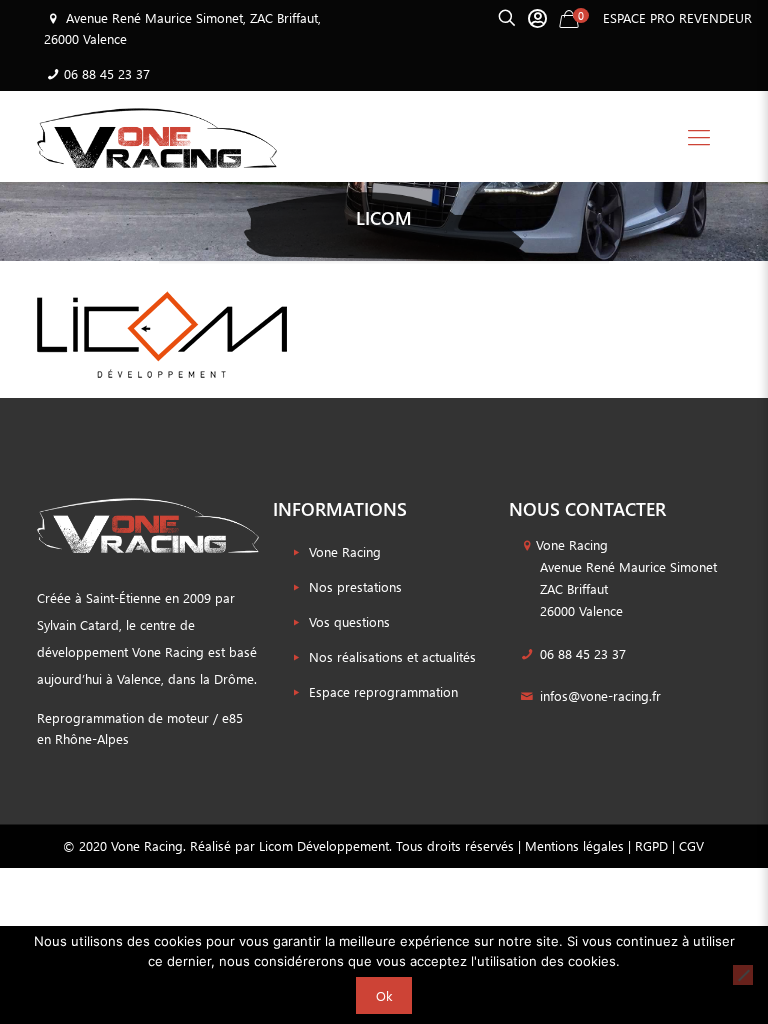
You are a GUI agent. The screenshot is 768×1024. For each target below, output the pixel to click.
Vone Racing (345, 551)
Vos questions (349, 621)
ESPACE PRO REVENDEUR (677, 17)
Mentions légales (574, 845)
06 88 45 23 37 (107, 73)
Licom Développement (324, 845)
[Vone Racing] (157, 136)
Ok (384, 995)
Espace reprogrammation (383, 691)
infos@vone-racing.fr (598, 695)
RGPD (651, 845)
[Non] (743, 975)
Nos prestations (355, 586)
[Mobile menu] (699, 136)
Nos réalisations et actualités (392, 656)
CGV (691, 845)
